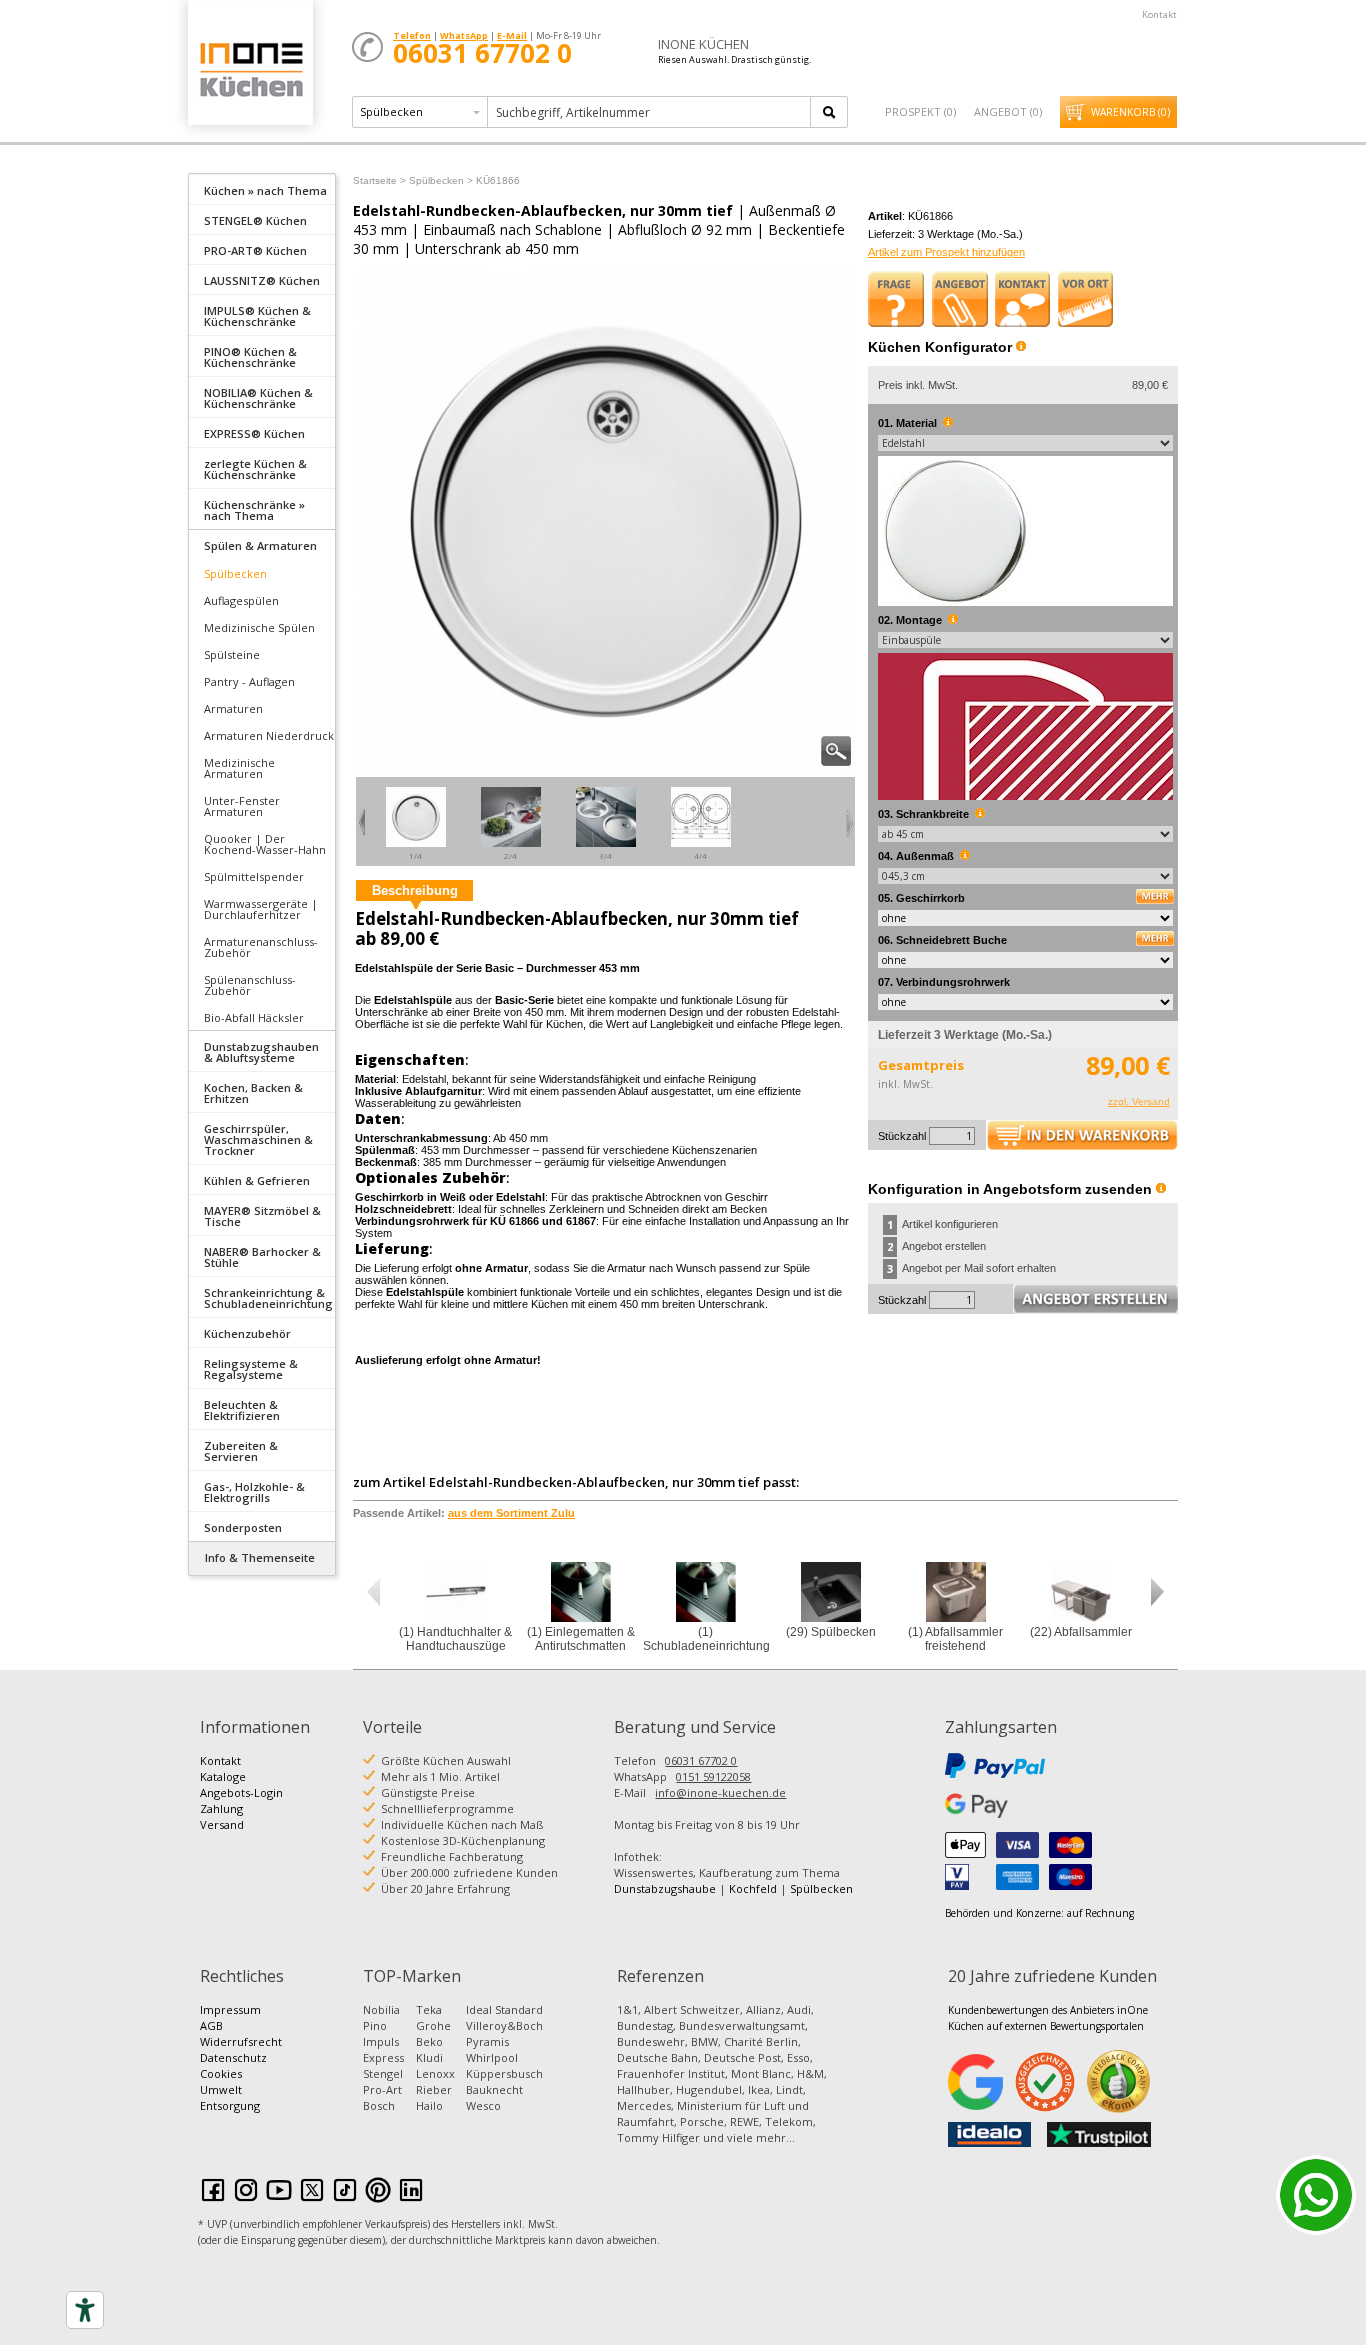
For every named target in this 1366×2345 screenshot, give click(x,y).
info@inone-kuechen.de (720, 1792)
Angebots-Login (241, 1792)
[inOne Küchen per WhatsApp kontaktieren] (1316, 2195)
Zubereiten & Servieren (241, 1451)
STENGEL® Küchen (255, 220)
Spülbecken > (441, 180)
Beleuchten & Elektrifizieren (242, 1410)
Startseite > (379, 180)
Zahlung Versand (222, 1816)
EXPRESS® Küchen (254, 433)
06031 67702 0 (701, 1760)
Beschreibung (415, 890)
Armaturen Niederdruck (269, 735)
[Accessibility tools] (85, 2310)
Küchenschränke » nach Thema (254, 510)
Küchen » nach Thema (265, 190)
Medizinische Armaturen (239, 768)
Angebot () (1008, 111)
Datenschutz (233, 2057)
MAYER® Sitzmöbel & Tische (262, 1216)
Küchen (250, 69)
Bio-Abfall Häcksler (254, 1017)
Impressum (230, 2009)
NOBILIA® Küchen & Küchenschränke (258, 398)
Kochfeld (753, 1888)
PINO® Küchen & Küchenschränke (250, 357)
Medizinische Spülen (259, 627)
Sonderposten (243, 1527)
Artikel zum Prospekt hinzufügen (946, 252)
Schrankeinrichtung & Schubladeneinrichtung (268, 1298)
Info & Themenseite (260, 1557)
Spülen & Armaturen (260, 545)
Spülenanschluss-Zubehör (250, 985)
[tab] (262, 189)
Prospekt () (920, 111)
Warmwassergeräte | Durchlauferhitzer (261, 909)
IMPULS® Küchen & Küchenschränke (257, 316)
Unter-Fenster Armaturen (242, 806)
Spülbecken (235, 573)
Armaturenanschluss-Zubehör (261, 947)
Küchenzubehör (247, 1333)
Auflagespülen (241, 600)
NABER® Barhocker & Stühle (262, 1257)
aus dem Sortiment (511, 1513)
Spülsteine (232, 654)
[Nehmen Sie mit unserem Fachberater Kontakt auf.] (1023, 299)
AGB (211, 2025)
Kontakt (1159, 14)
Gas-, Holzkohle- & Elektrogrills (254, 1492)
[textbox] (650, 112)
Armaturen (233, 708)
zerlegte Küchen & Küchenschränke (255, 469)
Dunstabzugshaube (665, 1888)
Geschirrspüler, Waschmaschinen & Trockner (258, 1139)
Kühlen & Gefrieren (257, 1180)
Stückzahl (902, 1136)
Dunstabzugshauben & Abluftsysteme (261, 1052)
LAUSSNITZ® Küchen (262, 280)
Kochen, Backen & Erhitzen (253, 1093)
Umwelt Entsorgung (230, 2097)
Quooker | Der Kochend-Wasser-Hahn (265, 844)
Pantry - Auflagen (249, 681)
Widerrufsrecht (241, 2041)
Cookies (221, 2073)
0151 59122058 (713, 1776)
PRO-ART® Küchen (255, 250)
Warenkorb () (1130, 112)
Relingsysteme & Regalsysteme (251, 1369)
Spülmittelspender (254, 876)
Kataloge (223, 1776)
